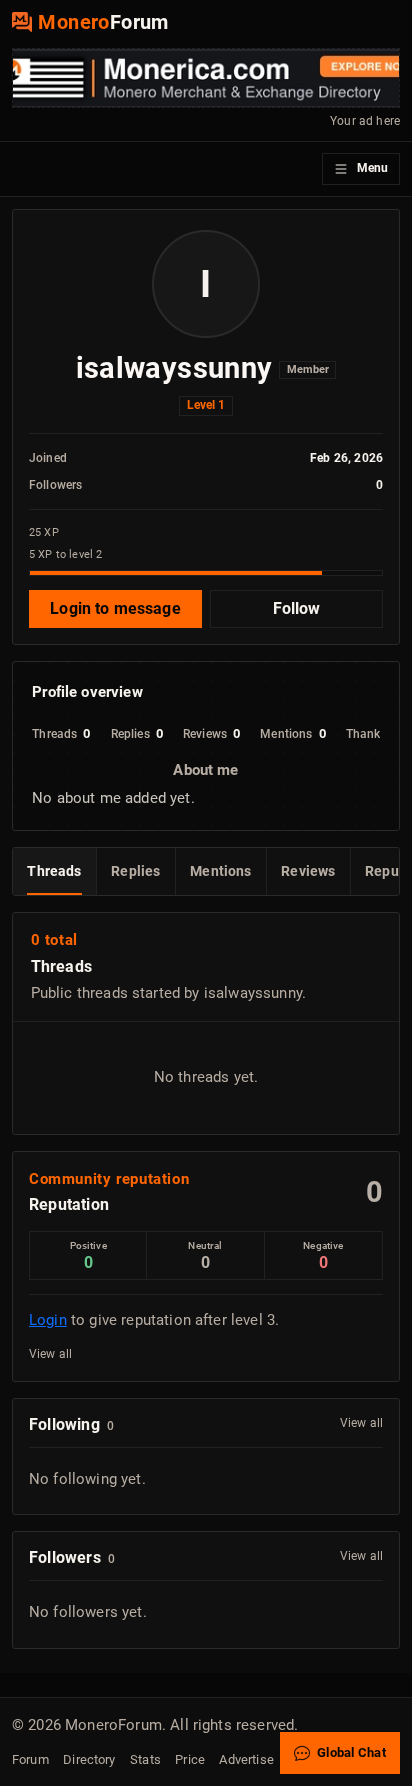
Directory (89, 1759)
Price (190, 1759)
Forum (30, 1759)
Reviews (308, 871)
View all (50, 1354)
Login (48, 1320)
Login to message (115, 608)
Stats (145, 1759)
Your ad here (365, 121)
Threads (54, 871)
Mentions (220, 871)
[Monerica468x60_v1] (206, 78)
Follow (297, 608)
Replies (135, 871)
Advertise (246, 1759)
